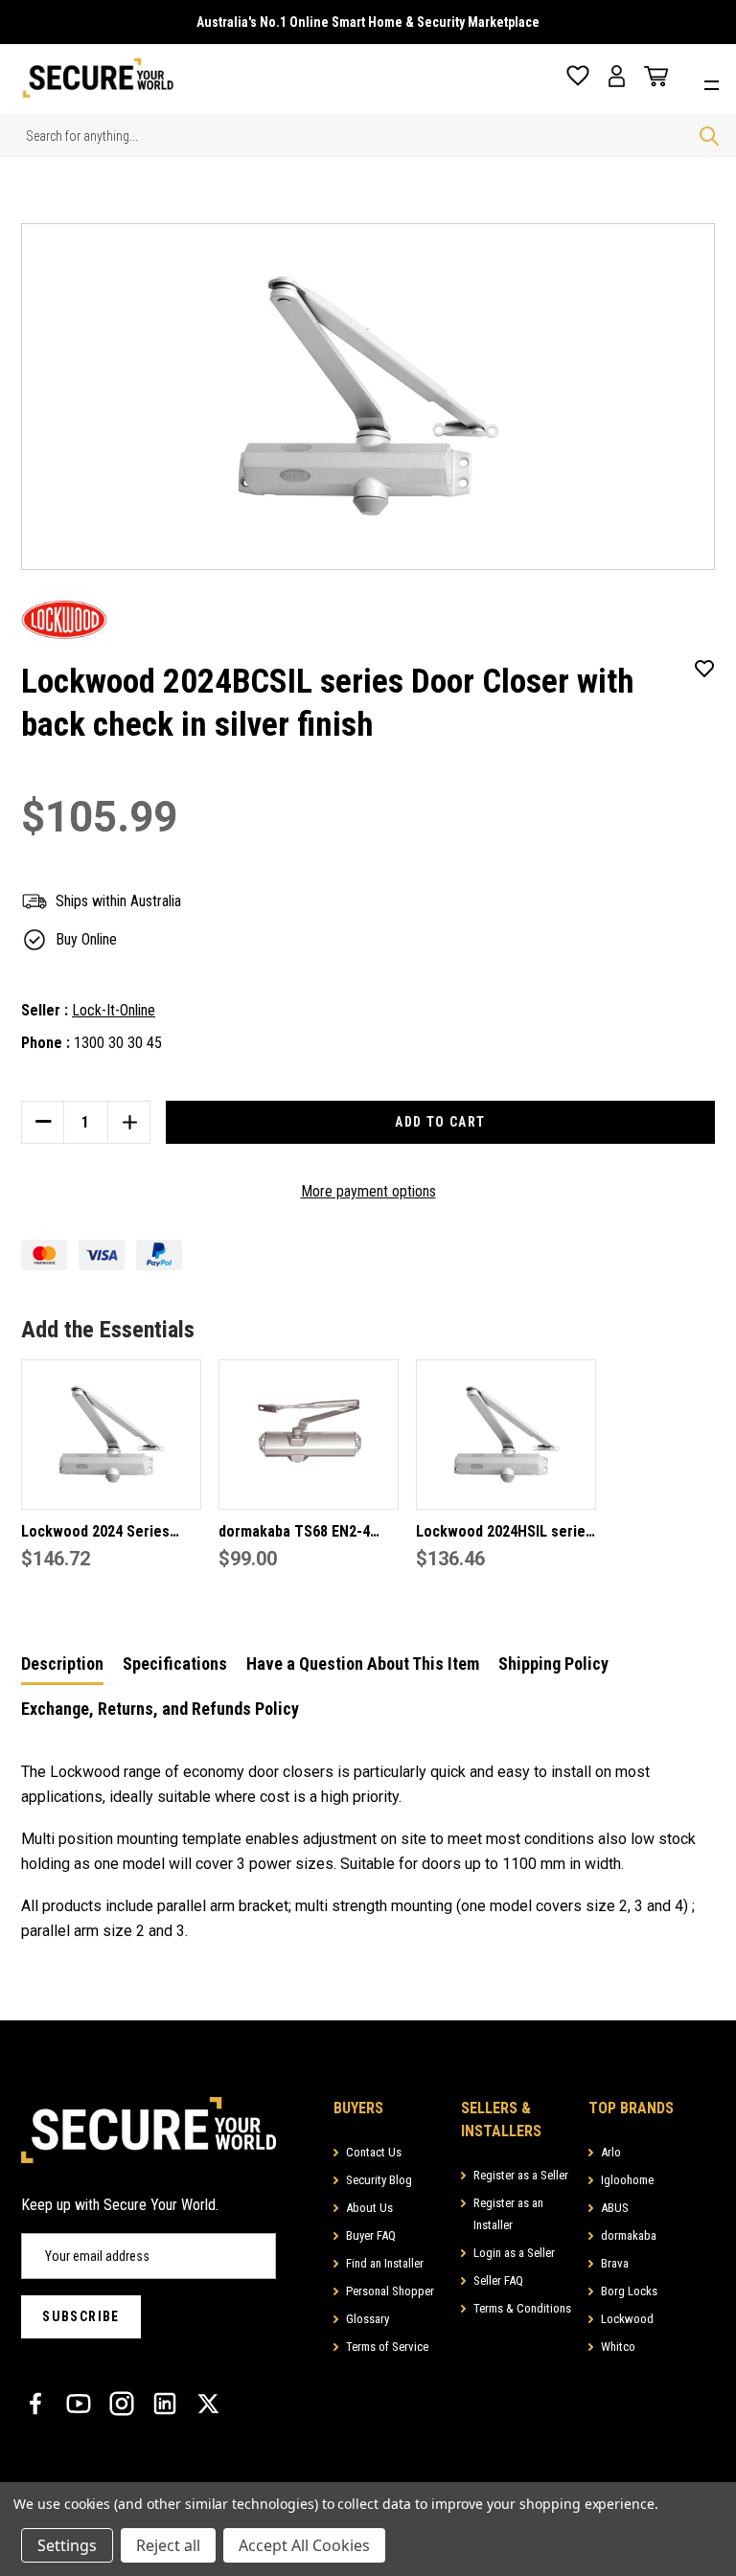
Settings (67, 2545)
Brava (615, 2263)
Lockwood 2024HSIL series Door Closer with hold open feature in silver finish (506, 1533)
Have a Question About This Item (363, 1664)
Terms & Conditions (522, 2308)
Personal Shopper (390, 2291)
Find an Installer (385, 2263)
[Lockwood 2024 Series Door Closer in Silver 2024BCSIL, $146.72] (111, 1435)
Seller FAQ (498, 2280)
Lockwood (627, 2319)
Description (62, 1664)
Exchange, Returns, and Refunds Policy (160, 1709)
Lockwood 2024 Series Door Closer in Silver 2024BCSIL (95, 1533)
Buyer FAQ (371, 2235)
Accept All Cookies (304, 2545)
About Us (369, 2208)
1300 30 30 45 (118, 1043)
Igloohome (627, 2180)
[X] (208, 2404)
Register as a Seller (521, 2175)
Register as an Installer (508, 2214)
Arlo (611, 2152)
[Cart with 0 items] (652, 77)
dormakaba (629, 2235)
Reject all (168, 2545)
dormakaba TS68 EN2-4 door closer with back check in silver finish (294, 1533)
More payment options (368, 1191)
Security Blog (379, 2180)
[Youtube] (79, 2404)
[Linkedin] (165, 2404)
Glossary (368, 2319)
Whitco (618, 2347)
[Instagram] (122, 2404)
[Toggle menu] (716, 83)
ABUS (615, 2208)
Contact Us (374, 2152)
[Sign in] (617, 76)
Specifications (175, 1664)
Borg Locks (629, 2291)
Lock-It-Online (114, 1010)
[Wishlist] (578, 76)
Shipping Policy (553, 1664)
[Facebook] (35, 2404)
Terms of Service (387, 2347)
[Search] (709, 136)
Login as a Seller (514, 2253)
